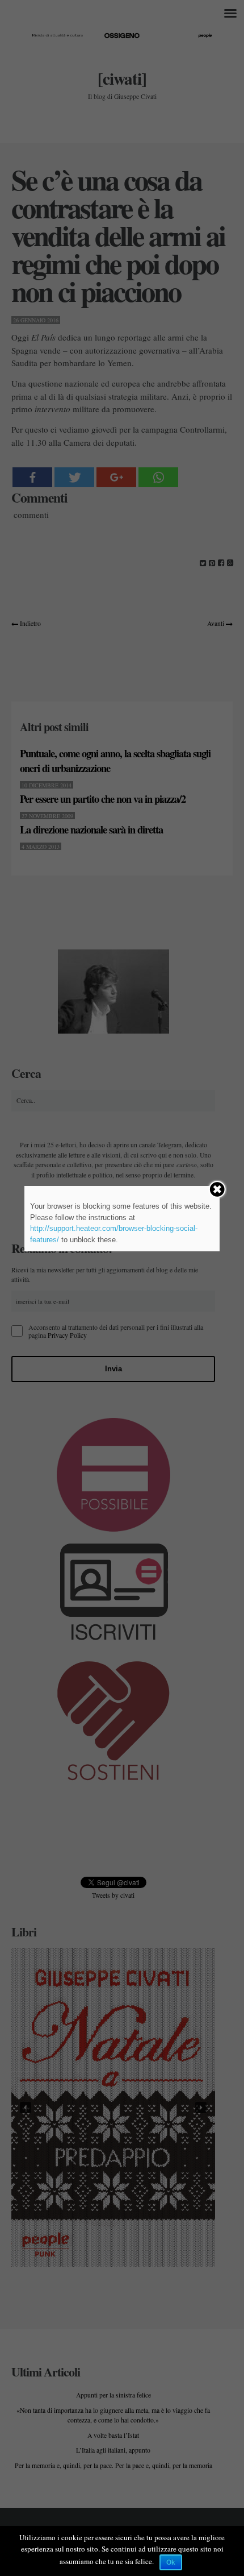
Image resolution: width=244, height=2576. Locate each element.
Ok (171, 2562)
